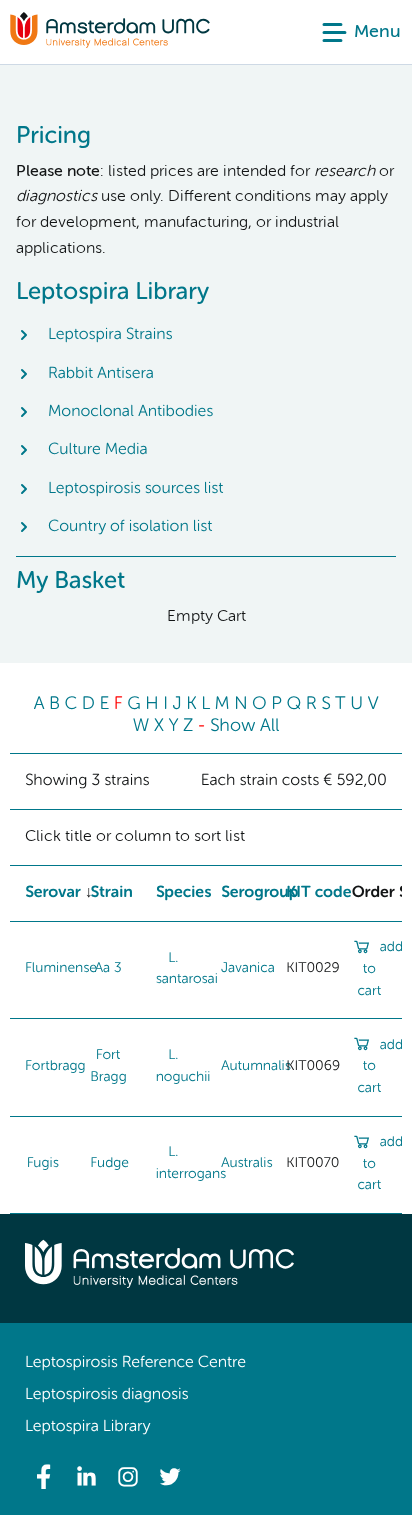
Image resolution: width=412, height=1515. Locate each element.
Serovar (53, 893)
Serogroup (260, 893)
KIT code (318, 893)
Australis (246, 1164)
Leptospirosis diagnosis (106, 1395)
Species (184, 893)
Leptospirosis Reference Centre (135, 1363)
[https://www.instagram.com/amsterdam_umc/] (128, 1477)
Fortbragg (55, 1067)
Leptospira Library (87, 1427)
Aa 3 (108, 969)
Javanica (248, 969)
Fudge (109, 1164)
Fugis (43, 1164)
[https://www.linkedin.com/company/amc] (86, 1477)
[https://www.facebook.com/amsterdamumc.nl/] (44, 1477)
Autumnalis (256, 1067)
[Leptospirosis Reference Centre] (110, 44)
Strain (111, 893)
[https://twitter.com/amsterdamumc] (170, 1477)
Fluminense (61, 969)
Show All (245, 727)
